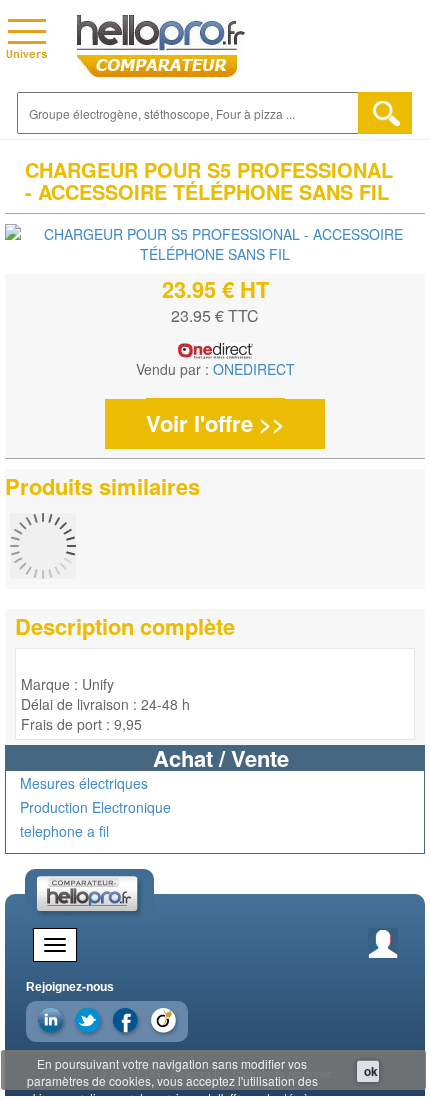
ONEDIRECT (254, 369)
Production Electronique (95, 807)
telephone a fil (64, 831)
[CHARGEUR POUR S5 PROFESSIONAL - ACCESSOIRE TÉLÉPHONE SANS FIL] (215, 244)
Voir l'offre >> (215, 423)
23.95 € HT (215, 289)
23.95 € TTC (215, 315)
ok (371, 1071)
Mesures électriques (84, 783)
